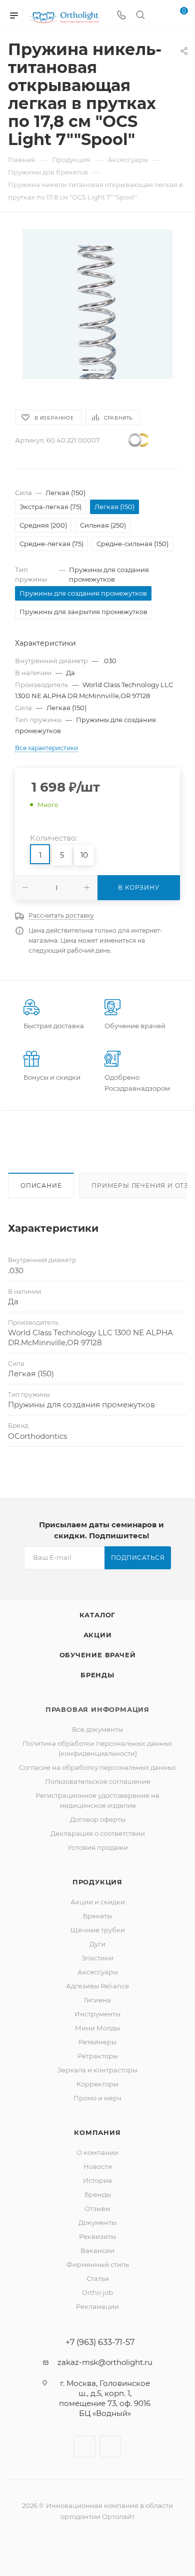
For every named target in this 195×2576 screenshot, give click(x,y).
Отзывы (97, 2208)
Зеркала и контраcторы (97, 2070)
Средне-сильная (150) (132, 544)
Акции (98, 1635)
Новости (98, 2166)
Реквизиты (97, 2236)
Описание (41, 1185)
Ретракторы (98, 2056)
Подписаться (138, 1558)
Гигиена (97, 2000)
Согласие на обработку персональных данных (97, 1767)
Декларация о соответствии (98, 1833)
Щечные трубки (98, 1930)
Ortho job (97, 2292)
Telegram (110, 2447)
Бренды (97, 1675)
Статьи (98, 2278)
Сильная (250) (103, 525)
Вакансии (97, 2250)
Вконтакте (85, 2447)
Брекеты (97, 1916)
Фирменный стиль (98, 2264)
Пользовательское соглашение (98, 1781)
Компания (97, 2132)
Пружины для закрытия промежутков (83, 612)
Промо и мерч (97, 2098)
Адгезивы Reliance (97, 1986)
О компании (97, 2152)
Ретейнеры (97, 2042)
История (97, 2180)
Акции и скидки (98, 1902)
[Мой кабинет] (159, 16)
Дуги (97, 1944)
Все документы (97, 1729)
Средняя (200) (43, 525)
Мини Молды (97, 2028)
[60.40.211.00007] (97, 304)
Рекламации (97, 2306)
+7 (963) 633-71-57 (100, 2342)
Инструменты (97, 2014)
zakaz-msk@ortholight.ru (105, 2362)
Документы (97, 2222)
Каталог (98, 1615)
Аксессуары (98, 1972)
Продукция (97, 1882)
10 (84, 855)
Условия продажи (98, 1847)
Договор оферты (98, 1819)
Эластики (97, 1958)
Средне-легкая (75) (51, 544)
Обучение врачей (98, 1655)
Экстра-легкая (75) (50, 507)
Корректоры (97, 2084)
